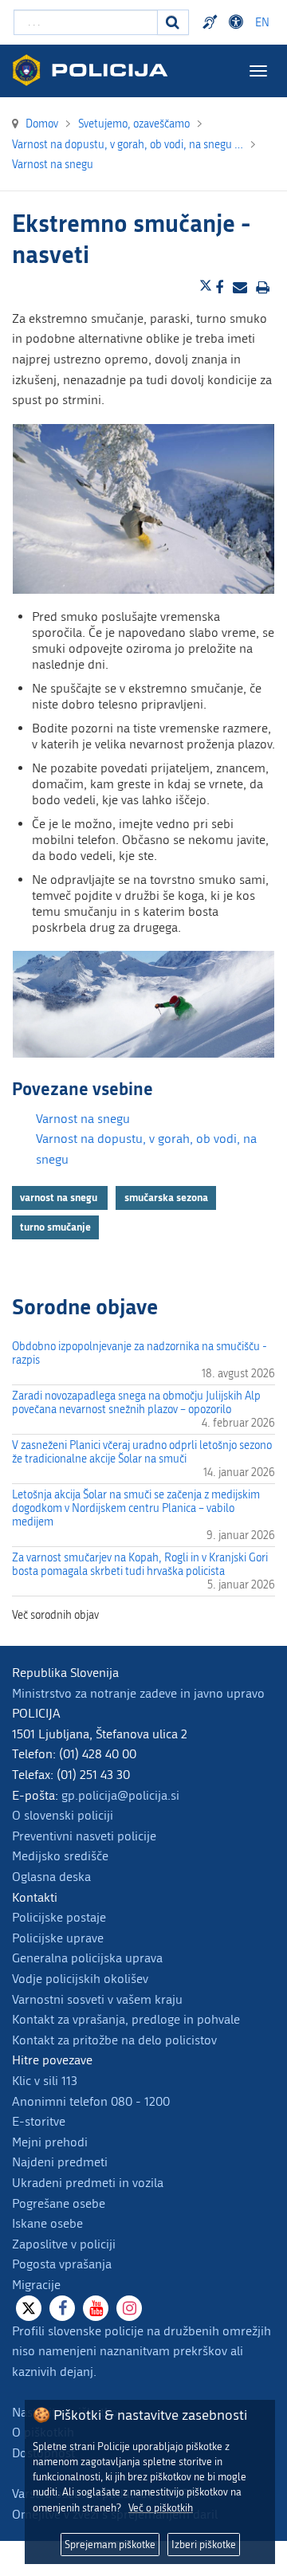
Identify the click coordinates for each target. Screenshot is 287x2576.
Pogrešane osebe (59, 2203)
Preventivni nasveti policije (84, 1836)
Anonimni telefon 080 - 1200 (91, 2101)
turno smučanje (55, 1227)
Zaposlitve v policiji (64, 2244)
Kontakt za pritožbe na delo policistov (114, 2040)
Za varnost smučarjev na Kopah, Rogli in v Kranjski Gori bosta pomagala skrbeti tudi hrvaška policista (140, 1565)
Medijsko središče (60, 1856)
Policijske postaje (59, 1917)
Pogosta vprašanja (62, 2264)
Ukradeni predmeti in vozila (88, 2183)
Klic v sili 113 (45, 2081)
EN (262, 23)
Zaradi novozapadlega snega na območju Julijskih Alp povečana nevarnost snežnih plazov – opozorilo (136, 1403)
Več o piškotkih (161, 2508)
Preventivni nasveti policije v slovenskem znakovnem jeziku (212, 22)
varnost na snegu (60, 1197)
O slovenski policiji (63, 1815)
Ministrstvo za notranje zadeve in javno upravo (138, 1693)
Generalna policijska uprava (87, 1958)
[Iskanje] (173, 22)
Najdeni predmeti (60, 2162)
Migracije (36, 2285)
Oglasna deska (51, 1877)
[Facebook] (62, 2308)
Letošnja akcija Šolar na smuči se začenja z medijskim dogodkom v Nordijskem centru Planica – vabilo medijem (136, 1508)
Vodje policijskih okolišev (80, 1979)
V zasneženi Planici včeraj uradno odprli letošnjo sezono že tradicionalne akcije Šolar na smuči (142, 1452)
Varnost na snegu (83, 1119)
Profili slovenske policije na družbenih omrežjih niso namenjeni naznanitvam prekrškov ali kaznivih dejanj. (142, 2351)
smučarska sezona (166, 1197)
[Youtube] (96, 2308)
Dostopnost (238, 22)
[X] (29, 2308)
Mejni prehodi (50, 2142)
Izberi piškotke (204, 2545)
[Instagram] (129, 2308)
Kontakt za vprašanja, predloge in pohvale (126, 2019)
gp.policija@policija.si (120, 1795)
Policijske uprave (58, 1938)
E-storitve (39, 2121)
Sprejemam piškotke (110, 2545)
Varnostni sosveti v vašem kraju (97, 1999)
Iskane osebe (47, 2223)
